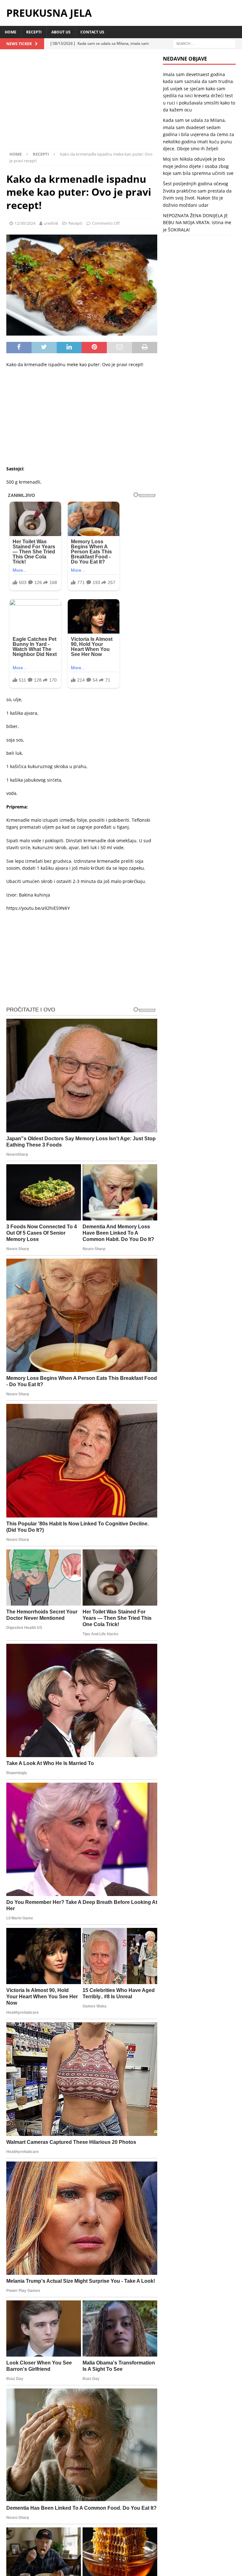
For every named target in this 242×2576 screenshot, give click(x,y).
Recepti (34, 32)
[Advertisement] (82, 102)
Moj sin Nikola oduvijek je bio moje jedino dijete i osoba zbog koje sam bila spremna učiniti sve (198, 166)
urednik (51, 223)
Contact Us (92, 32)
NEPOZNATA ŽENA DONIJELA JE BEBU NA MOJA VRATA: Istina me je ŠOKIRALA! (197, 223)
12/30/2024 (25, 223)
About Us (61, 32)
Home (11, 32)
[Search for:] (204, 43)
